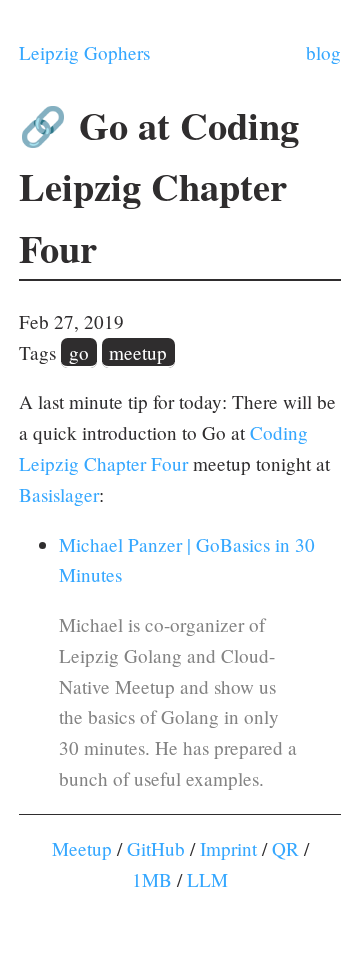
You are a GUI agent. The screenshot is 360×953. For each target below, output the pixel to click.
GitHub (156, 848)
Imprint (228, 848)
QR (285, 848)
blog (323, 52)
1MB (152, 879)
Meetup (82, 848)
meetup (138, 352)
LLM (207, 879)
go (79, 352)
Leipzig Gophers (84, 52)
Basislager (59, 494)
